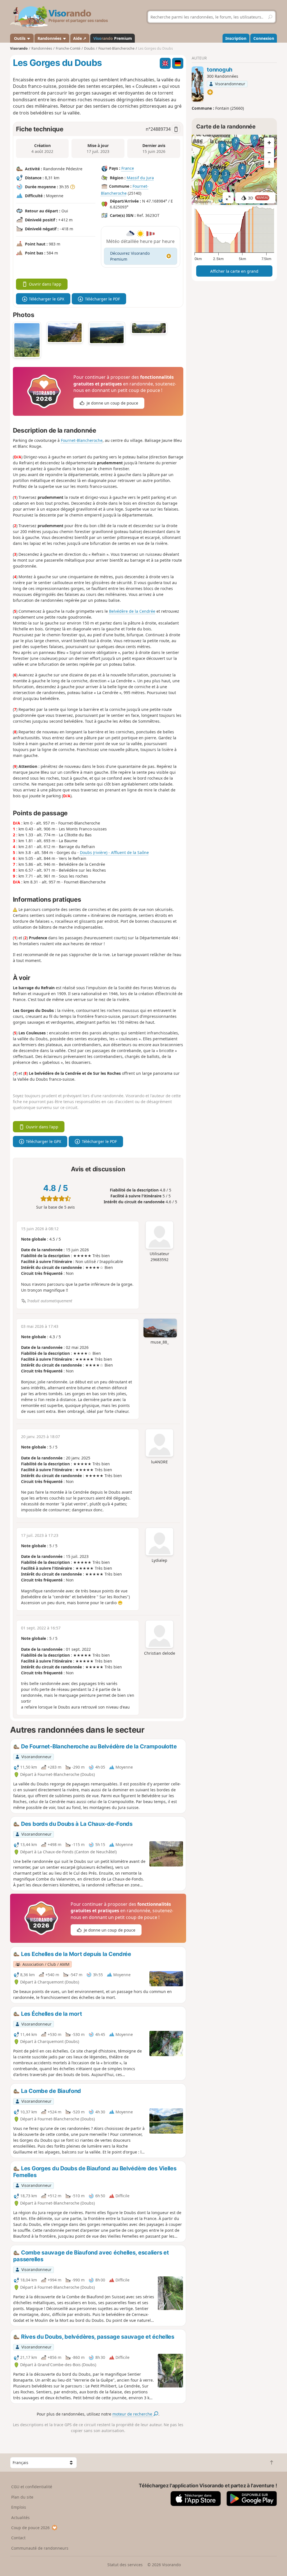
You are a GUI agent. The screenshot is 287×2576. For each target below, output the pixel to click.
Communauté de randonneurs (40, 2548)
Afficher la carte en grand (234, 271)
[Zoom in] (269, 143)
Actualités (20, 2518)
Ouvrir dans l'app (45, 284)
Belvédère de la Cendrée (132, 611)
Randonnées (50, 38)
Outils (20, 38)
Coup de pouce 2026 (30, 2528)
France (128, 168)
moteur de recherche (133, 2414)
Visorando (19, 48)
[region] (234, 170)
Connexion (264, 38)
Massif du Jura (140, 178)
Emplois (19, 2507)
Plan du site (22, 2497)
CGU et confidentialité (32, 2487)
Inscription (236, 38)
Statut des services (125, 2565)
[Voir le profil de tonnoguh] (197, 84)
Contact (18, 2538)
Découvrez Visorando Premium (130, 256)
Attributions (202, 202)
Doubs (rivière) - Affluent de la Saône (114, 852)
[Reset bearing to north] (269, 163)
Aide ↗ (80, 38)
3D (258, 198)
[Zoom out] (269, 153)
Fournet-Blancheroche (82, 440)
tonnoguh (220, 70)
